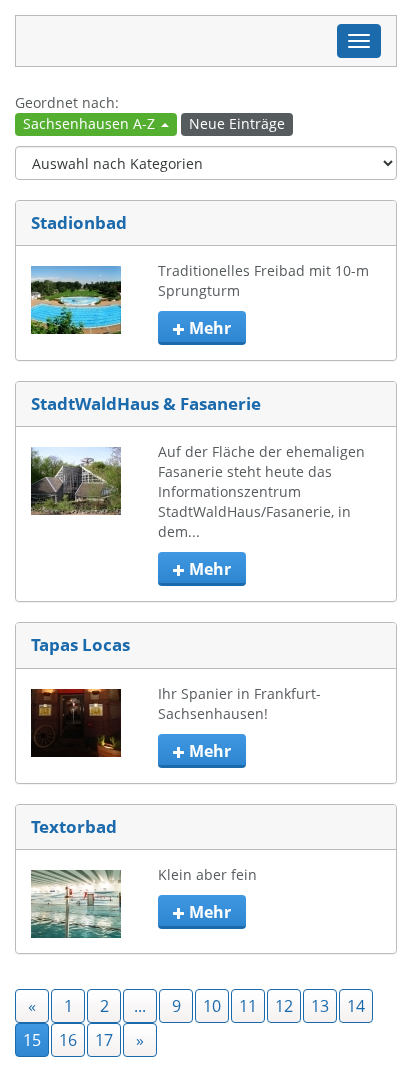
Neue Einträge (237, 123)
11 (248, 1006)
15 (32, 1040)
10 (212, 1006)
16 (68, 1040)
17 (104, 1040)
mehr (208, 328)
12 (284, 1006)
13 (320, 1006)
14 (356, 1006)
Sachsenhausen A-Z (91, 123)
